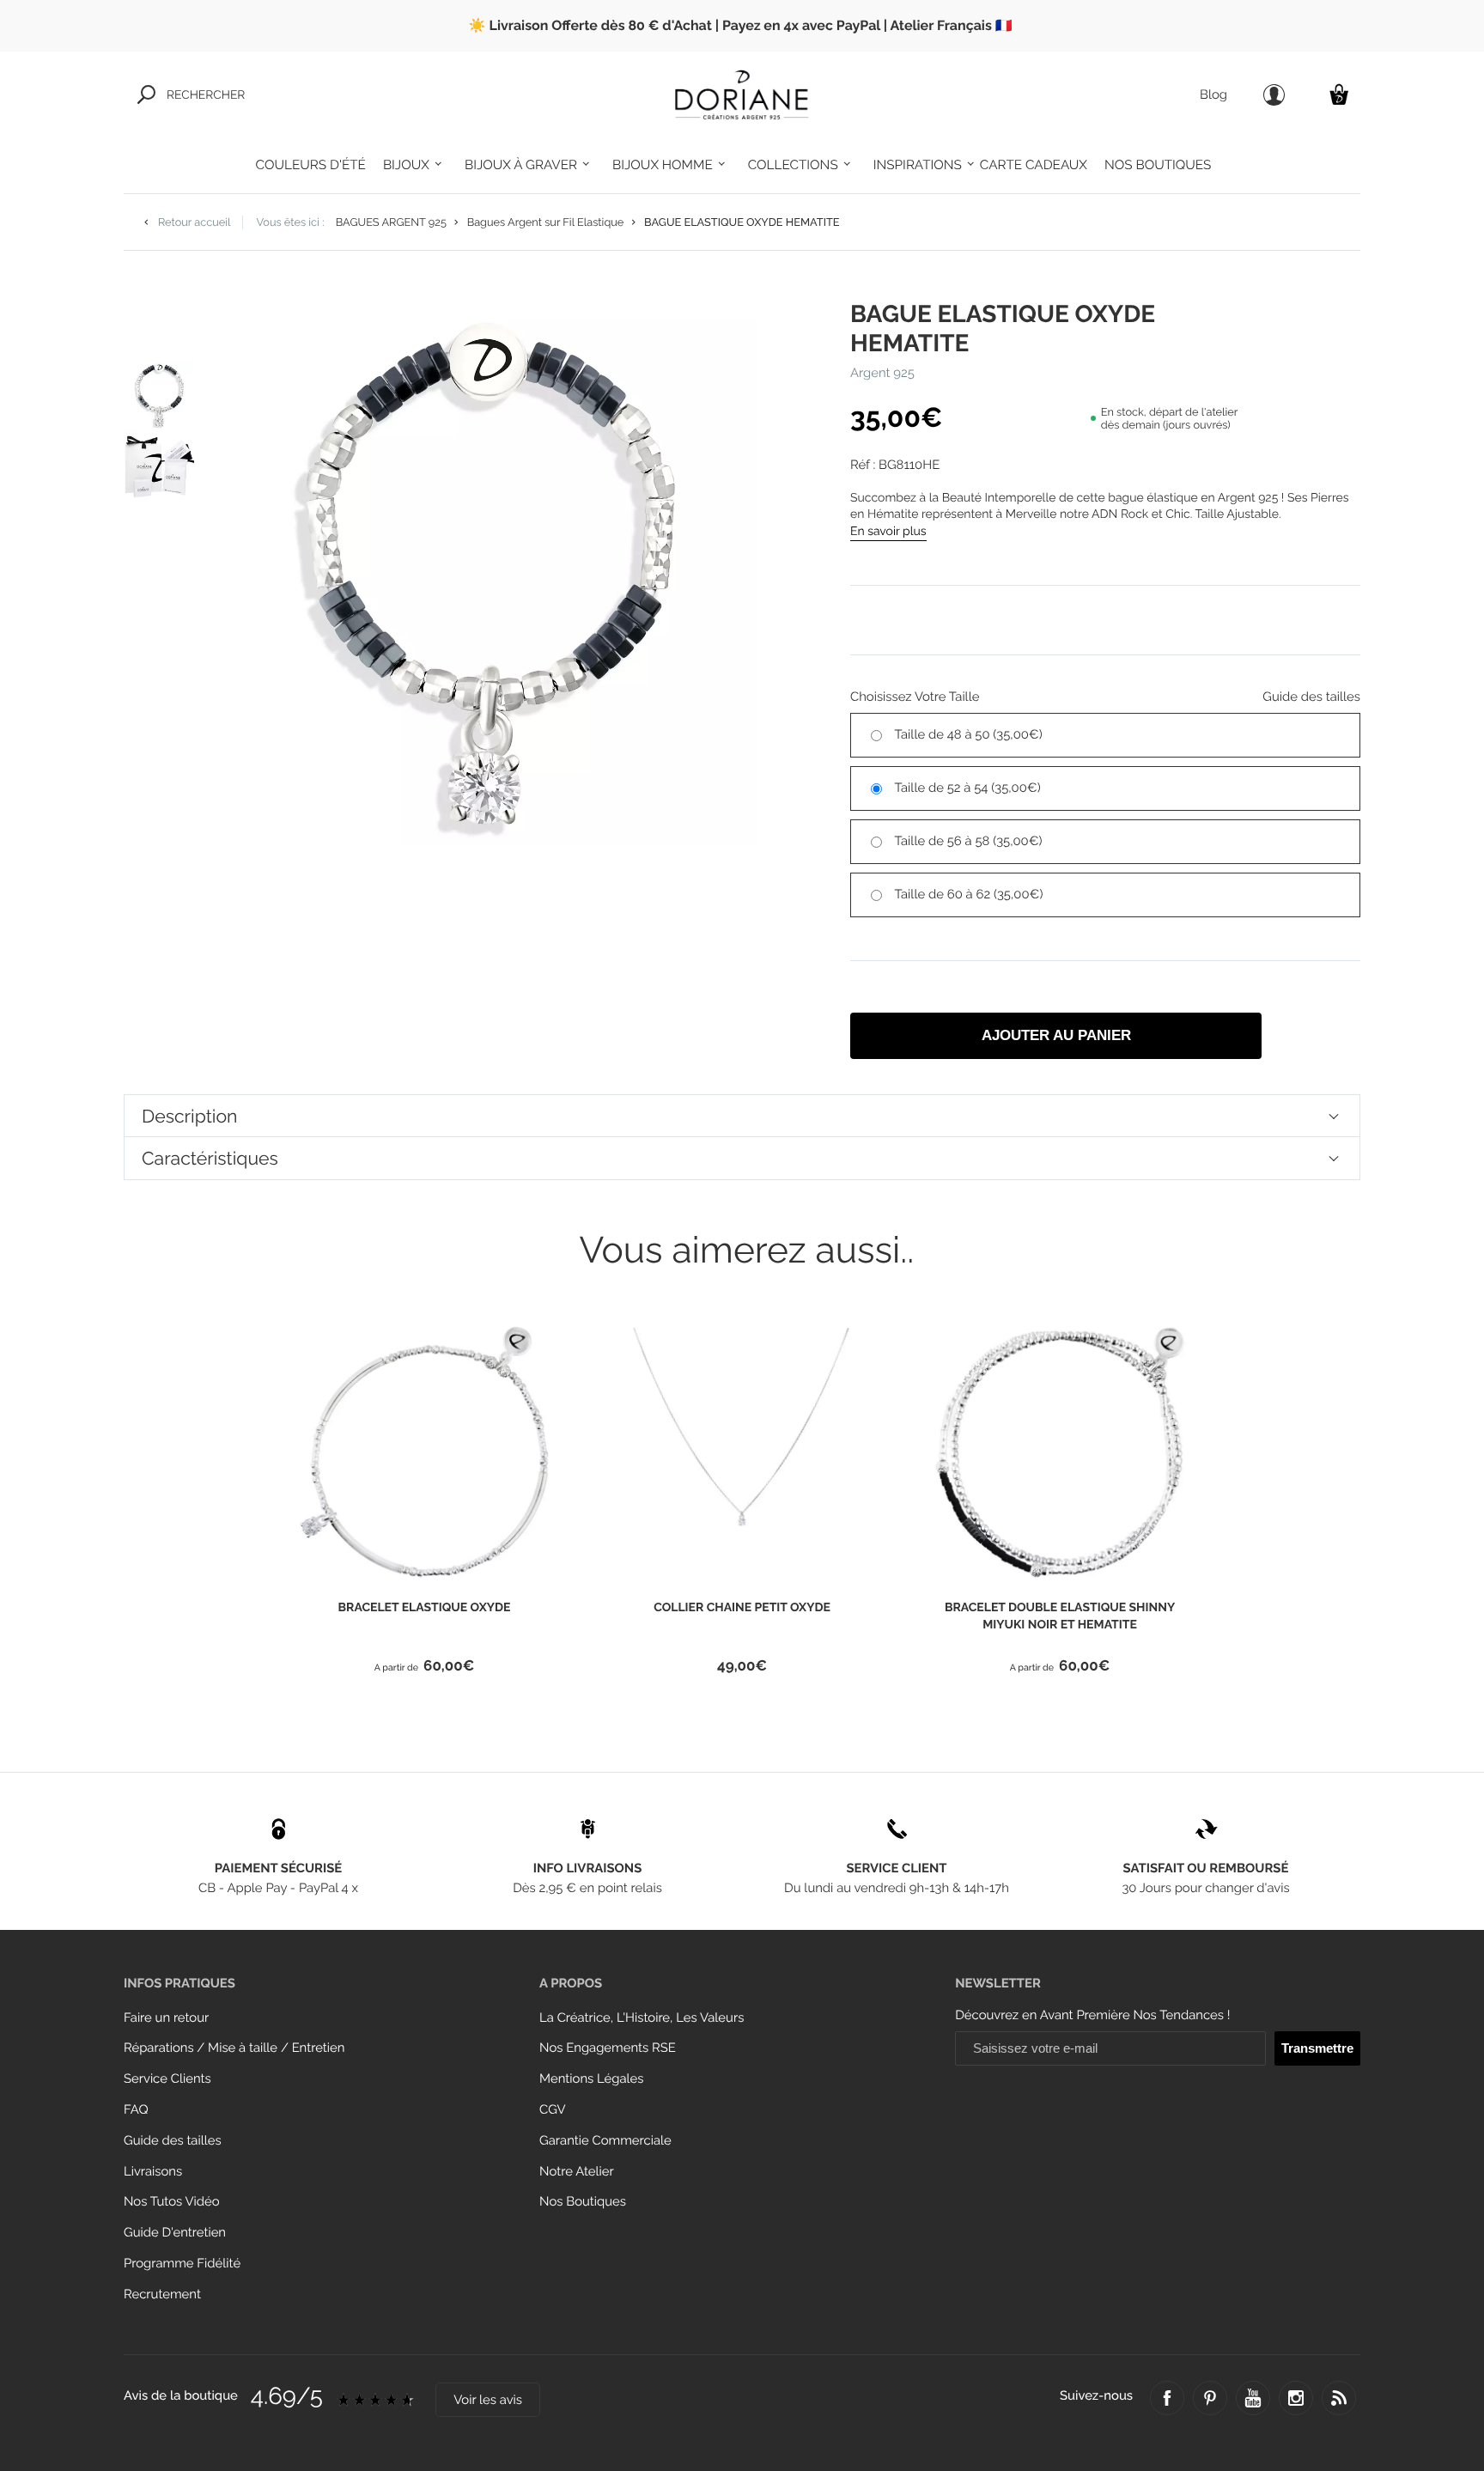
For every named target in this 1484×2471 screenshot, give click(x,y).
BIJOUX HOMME (663, 165)
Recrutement (162, 2294)
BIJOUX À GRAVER (521, 165)
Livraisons (153, 2172)
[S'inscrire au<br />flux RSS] (1339, 2398)
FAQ (136, 2110)
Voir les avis (488, 2400)
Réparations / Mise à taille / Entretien (234, 2048)
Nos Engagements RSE (608, 2048)
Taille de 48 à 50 (969, 735)
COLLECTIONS (793, 165)
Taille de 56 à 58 (969, 841)
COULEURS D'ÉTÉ (311, 165)
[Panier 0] (1339, 94)
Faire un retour (166, 2018)
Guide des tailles (173, 2141)
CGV (552, 2110)
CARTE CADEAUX (1034, 165)
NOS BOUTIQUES (1158, 165)
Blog (1213, 95)
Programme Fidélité (182, 2264)
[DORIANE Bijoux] (742, 94)
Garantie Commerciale (605, 2141)
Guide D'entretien (175, 2233)
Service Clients (167, 2079)
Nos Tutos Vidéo (172, 2202)
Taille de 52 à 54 (968, 788)
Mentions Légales (591, 2079)
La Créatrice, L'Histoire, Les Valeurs (642, 2018)
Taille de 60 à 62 (969, 895)
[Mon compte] (1274, 95)
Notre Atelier (577, 2172)
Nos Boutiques (583, 2202)
